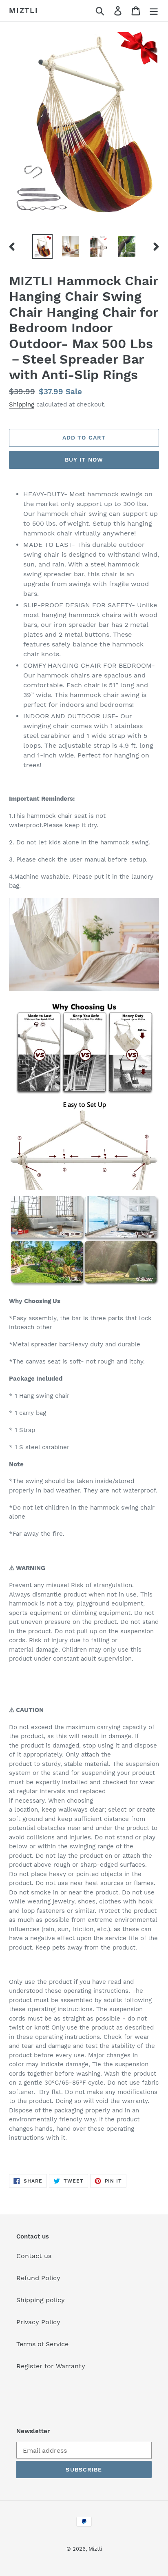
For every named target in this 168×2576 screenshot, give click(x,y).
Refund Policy (38, 2278)
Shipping (22, 404)
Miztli (24, 10)
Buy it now (84, 460)
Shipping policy (41, 2300)
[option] (43, 247)
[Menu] (154, 11)
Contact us (34, 2256)
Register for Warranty (51, 2366)
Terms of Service (42, 2344)
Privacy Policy (38, 2322)
